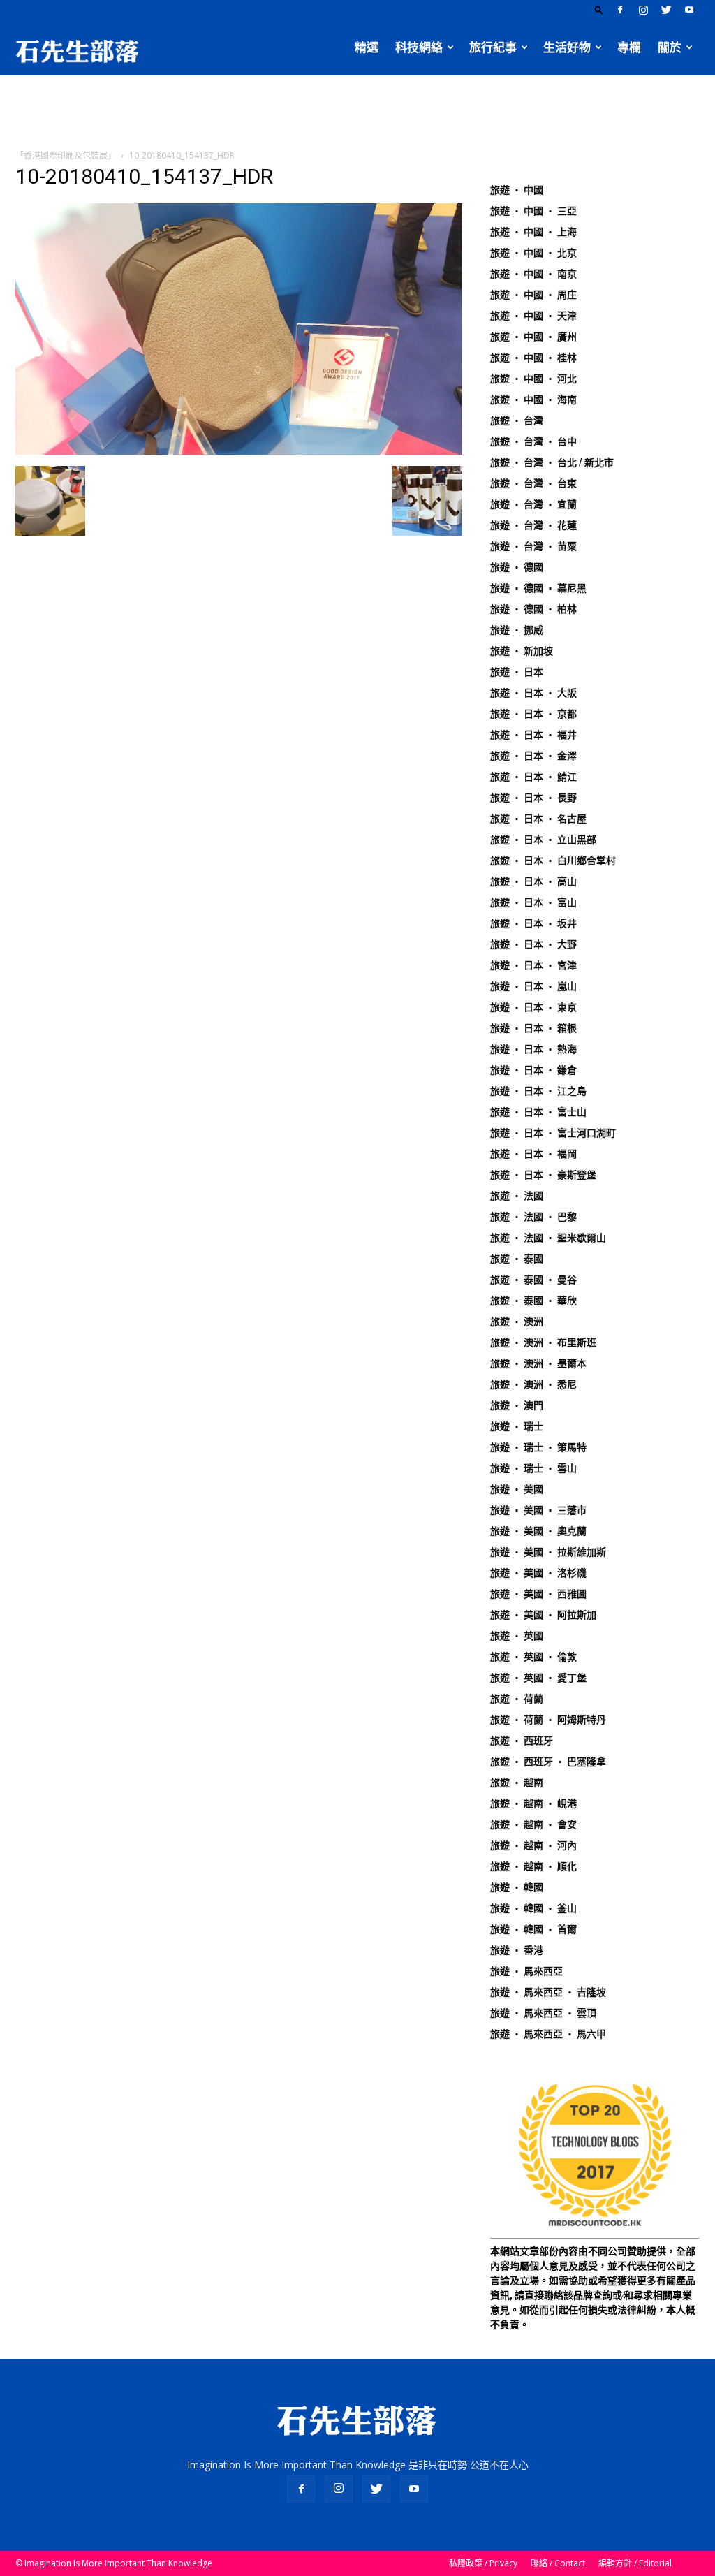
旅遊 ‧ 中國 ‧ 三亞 (533, 211)
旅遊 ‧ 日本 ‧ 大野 (533, 944)
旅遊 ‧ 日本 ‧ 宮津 (533, 965)
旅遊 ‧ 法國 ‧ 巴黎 (533, 1217)
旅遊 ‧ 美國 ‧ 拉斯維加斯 (548, 1552)
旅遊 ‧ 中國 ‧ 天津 (533, 316)
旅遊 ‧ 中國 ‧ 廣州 (533, 337)
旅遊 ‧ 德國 (517, 567)
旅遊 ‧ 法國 (517, 1196)
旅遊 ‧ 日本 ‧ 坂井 (533, 923)
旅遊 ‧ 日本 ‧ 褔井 (533, 735)
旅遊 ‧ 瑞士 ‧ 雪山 (533, 1468)
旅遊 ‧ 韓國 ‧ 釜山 (533, 1908)
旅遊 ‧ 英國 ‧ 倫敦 (533, 1657)
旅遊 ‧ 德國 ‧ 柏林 (533, 609)
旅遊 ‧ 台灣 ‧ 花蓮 (533, 525)
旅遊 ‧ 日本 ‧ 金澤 (533, 756)
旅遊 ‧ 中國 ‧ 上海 (533, 232)
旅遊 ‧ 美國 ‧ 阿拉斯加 (543, 1615)
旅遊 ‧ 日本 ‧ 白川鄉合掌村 (553, 861)
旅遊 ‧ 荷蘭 (517, 1699)
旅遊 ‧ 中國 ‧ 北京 (533, 253)
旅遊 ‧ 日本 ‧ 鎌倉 (533, 1070)
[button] (599, 9)
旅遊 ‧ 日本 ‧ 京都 (533, 714)
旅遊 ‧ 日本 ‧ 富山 (533, 902)
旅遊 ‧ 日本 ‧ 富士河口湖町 (553, 1133)
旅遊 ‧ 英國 (517, 1636)
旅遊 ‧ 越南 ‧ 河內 (533, 1845)
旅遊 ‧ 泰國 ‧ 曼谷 (533, 1280)
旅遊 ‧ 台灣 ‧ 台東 (533, 483)
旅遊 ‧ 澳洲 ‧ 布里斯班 (543, 1342)
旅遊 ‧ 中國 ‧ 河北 (533, 379)
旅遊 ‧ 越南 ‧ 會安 (533, 1824)
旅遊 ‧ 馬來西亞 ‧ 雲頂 (543, 2013)
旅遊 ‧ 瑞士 (517, 1426)
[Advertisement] (357, 113)
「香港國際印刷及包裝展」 (66, 155)
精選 (367, 47)
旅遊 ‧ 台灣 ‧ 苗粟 (533, 546)
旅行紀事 (493, 47)
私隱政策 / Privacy (483, 2563)
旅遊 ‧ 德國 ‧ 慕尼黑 (538, 588)
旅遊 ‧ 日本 (517, 672)
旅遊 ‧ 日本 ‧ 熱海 (533, 1049)
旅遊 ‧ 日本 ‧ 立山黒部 (543, 840)
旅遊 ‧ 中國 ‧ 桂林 (533, 358)
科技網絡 (419, 47)
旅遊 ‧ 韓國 (517, 1887)
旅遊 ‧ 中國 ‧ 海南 (533, 400)
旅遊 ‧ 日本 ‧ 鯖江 (533, 777)
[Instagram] (643, 10)
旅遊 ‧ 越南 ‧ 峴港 (533, 1803)
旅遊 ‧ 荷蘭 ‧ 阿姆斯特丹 (548, 1720)
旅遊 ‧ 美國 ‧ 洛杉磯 (538, 1573)
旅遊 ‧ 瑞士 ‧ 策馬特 (538, 1447)
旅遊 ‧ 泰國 (517, 1259)
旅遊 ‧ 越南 (517, 1783)
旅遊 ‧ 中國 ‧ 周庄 (533, 295)
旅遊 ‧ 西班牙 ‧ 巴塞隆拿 (548, 1762)
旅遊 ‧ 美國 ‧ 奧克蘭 (538, 1531)
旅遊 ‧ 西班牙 (522, 1741)
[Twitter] (666, 10)
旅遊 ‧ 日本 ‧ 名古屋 (538, 819)
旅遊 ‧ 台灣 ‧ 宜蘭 (533, 504)
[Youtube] (689, 10)
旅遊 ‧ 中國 (517, 190)
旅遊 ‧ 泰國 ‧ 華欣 (533, 1301)
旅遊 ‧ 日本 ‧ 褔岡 (533, 1154)
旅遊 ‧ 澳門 (517, 1405)
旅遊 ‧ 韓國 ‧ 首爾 (533, 1929)
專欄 (629, 47)
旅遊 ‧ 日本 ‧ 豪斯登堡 (543, 1175)
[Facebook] (620, 10)
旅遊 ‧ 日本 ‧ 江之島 (538, 1091)
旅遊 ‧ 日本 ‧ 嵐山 (533, 986)
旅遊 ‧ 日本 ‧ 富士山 (538, 1112)
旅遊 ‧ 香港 (517, 1950)
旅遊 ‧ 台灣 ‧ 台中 (533, 441)
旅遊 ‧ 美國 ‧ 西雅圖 (538, 1594)
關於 (670, 47)
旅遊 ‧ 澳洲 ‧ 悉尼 (533, 1384)
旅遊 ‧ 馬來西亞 (526, 1971)
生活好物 (567, 47)
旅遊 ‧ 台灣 (517, 420)
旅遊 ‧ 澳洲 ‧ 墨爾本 (538, 1363)
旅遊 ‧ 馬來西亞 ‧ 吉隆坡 (548, 1992)
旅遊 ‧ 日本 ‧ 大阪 (533, 693)
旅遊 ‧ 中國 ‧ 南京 (533, 274)
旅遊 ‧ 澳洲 (517, 1322)
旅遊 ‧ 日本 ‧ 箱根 (533, 1028)
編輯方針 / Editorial (635, 2563)
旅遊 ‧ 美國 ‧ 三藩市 (538, 1510)
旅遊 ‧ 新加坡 (522, 651)
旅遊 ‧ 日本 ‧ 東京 (533, 1007)
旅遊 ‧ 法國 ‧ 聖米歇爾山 (548, 1238)
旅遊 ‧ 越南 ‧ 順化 (533, 1866)
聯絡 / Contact (558, 2563)
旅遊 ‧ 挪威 (517, 630)
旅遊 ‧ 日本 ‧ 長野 (533, 798)
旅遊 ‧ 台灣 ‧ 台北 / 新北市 (552, 462)
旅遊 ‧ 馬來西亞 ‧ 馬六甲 (548, 2034)
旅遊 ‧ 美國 (517, 1489)
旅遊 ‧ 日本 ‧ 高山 (533, 881)
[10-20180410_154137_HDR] (239, 451)
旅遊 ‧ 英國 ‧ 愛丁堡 (538, 1678)
